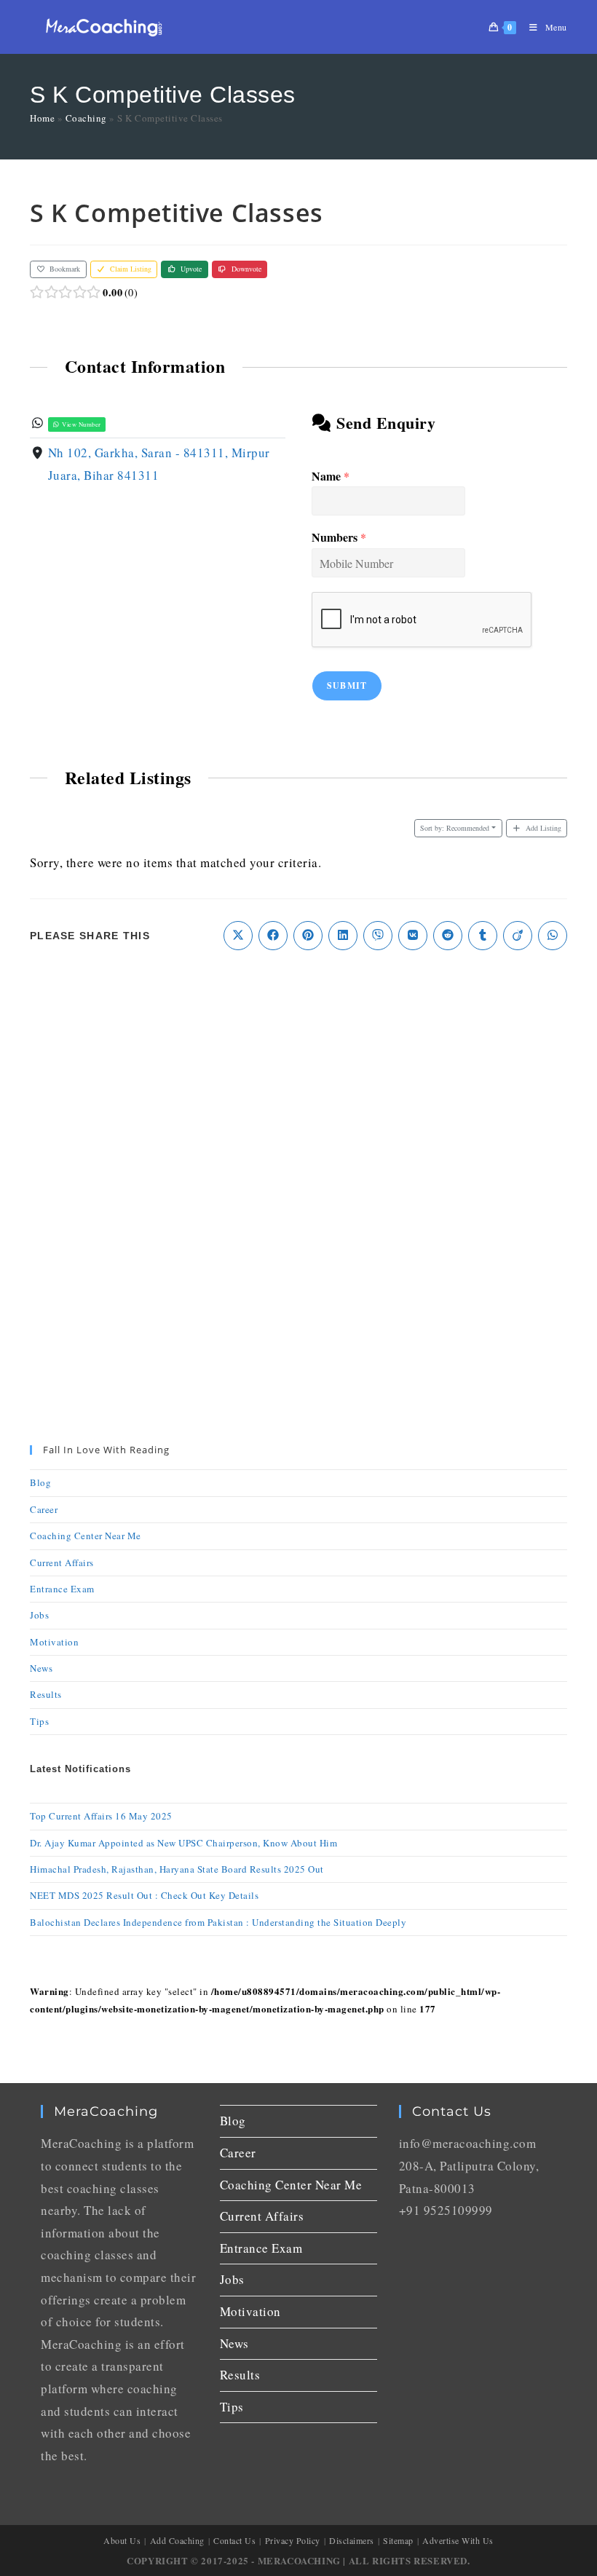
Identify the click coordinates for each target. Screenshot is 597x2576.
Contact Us (234, 2540)
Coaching (86, 118)
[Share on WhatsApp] (553, 936)
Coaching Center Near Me (86, 1536)
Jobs (39, 1615)
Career (44, 1509)
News (41, 1668)
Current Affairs (62, 1562)
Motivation (54, 1642)
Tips (39, 1721)
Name (331, 477)
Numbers (339, 538)
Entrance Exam (62, 1589)
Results (46, 1694)
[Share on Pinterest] (308, 936)
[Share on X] (238, 936)
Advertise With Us (458, 2540)
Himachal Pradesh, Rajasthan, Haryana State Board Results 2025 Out (177, 1869)
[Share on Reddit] (448, 936)
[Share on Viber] (378, 936)
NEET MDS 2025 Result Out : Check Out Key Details (144, 1895)
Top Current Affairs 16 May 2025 (101, 1816)
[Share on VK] (413, 936)
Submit (347, 686)
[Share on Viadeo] (518, 936)
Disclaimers (352, 2540)
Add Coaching (177, 2540)
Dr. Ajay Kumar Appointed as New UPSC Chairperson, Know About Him (183, 1843)
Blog (40, 1482)
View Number (81, 424)
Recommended (455, 828)
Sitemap (398, 2540)
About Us (122, 2540)
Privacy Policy (293, 2540)
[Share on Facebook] (273, 936)
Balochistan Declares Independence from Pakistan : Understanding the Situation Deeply (218, 1922)
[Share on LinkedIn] (343, 936)
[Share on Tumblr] (483, 936)
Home (42, 118)
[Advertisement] (298, 1081)
